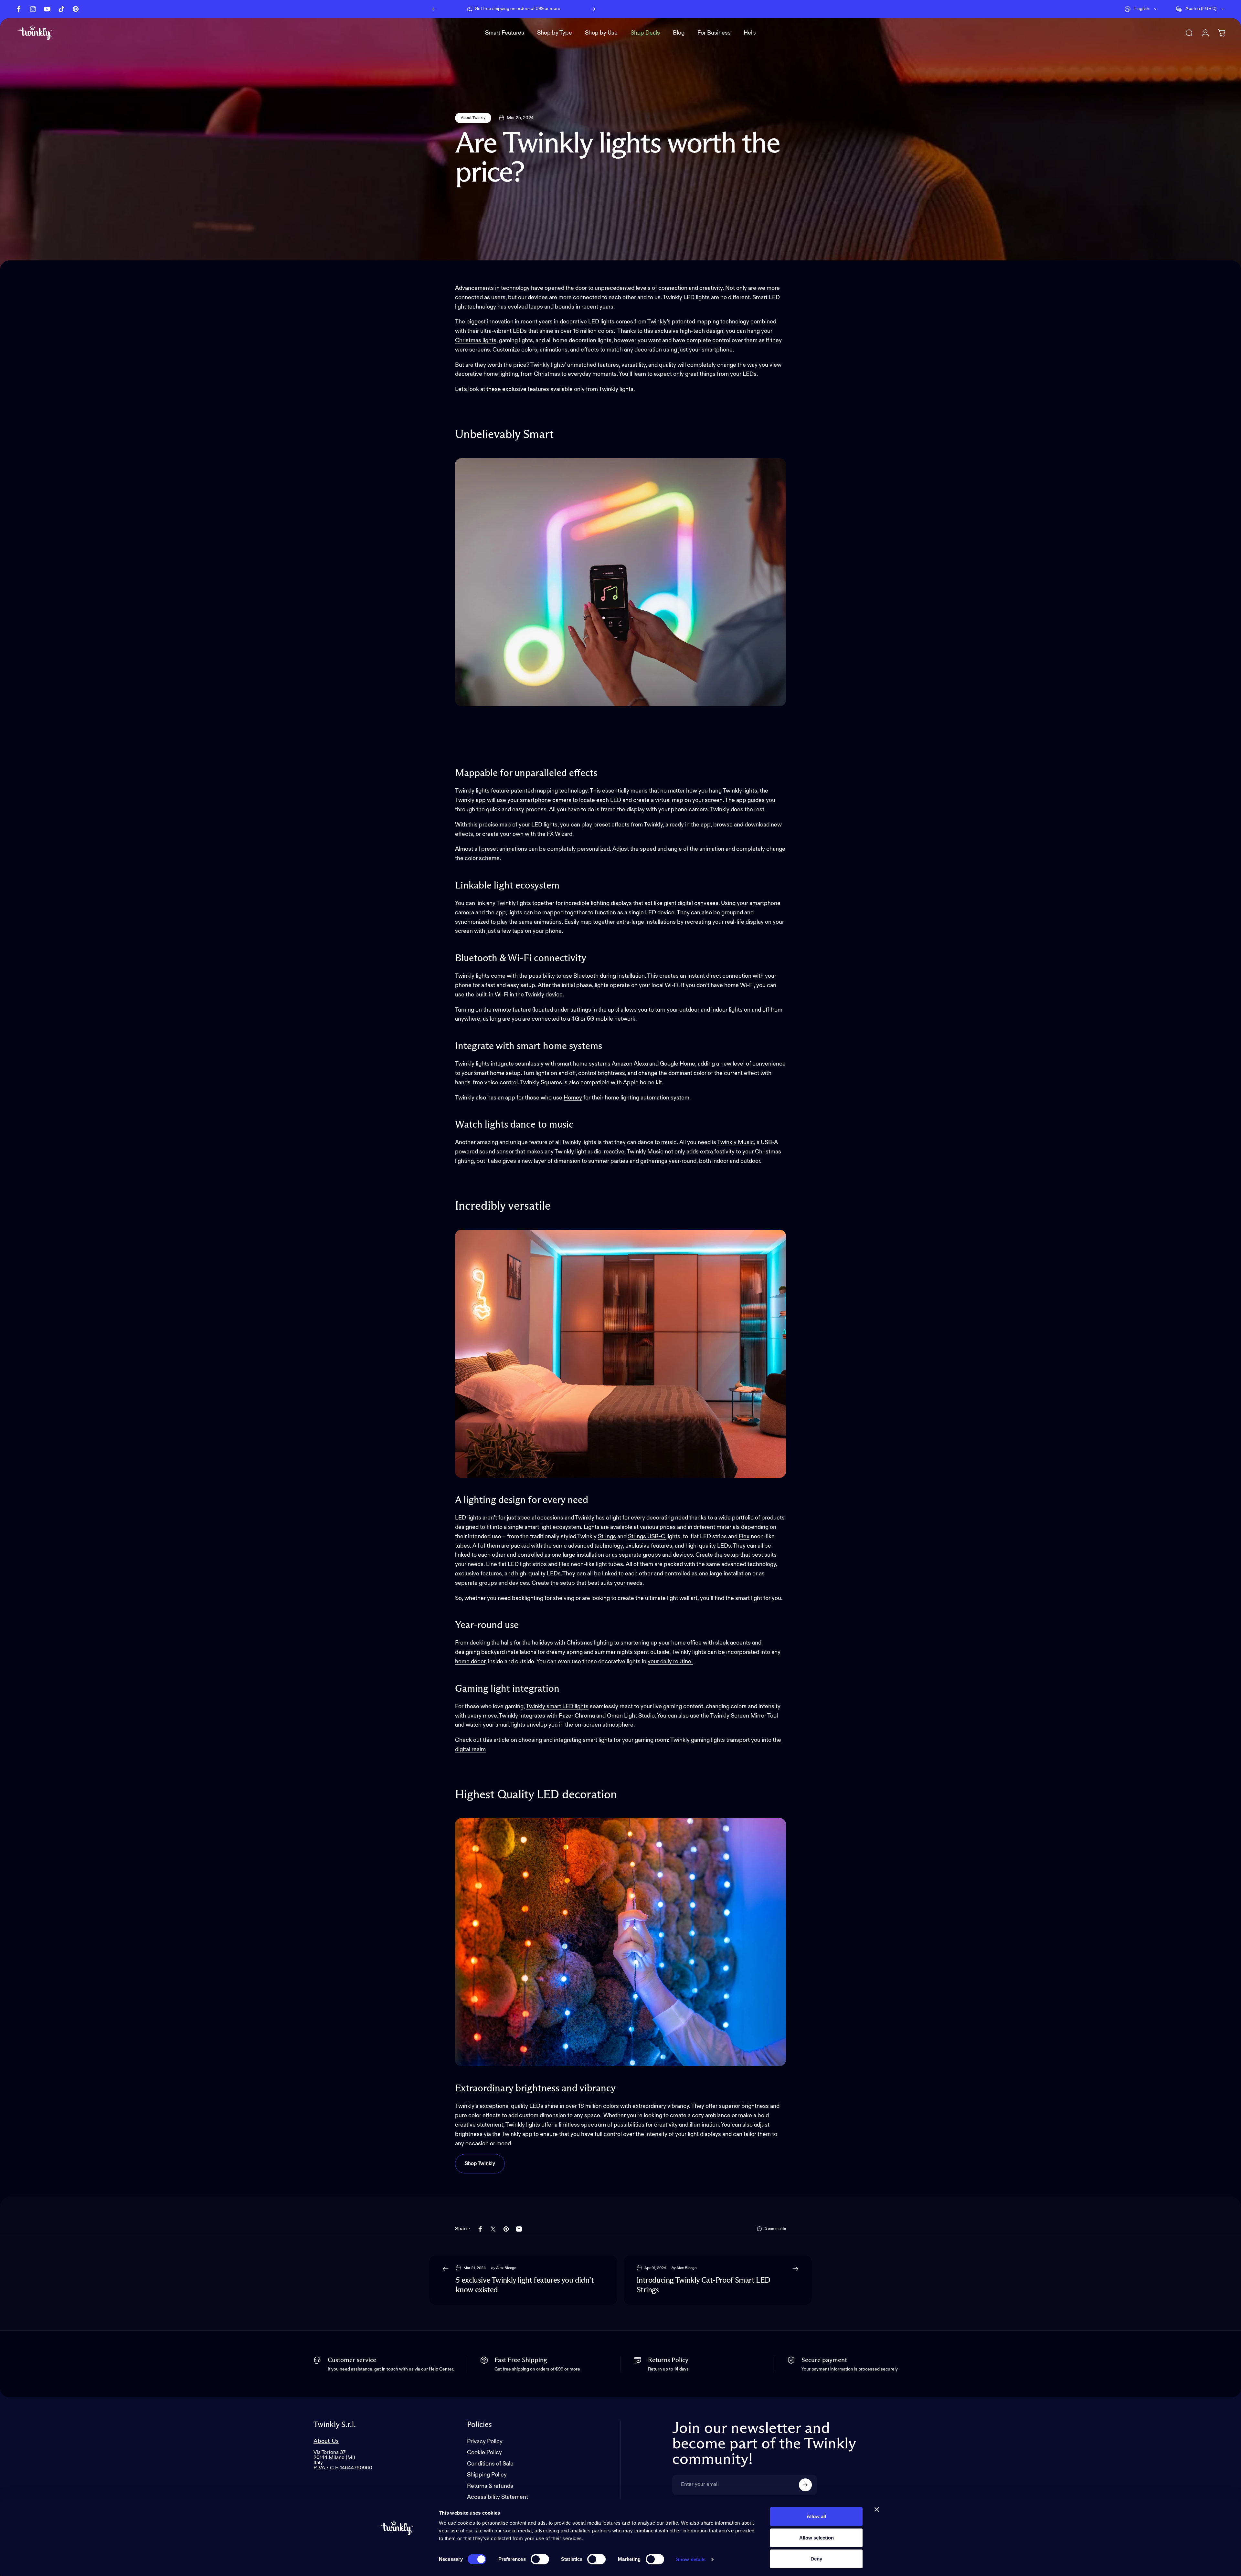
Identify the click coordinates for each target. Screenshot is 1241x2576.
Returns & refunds (490, 2486)
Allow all (816, 2516)
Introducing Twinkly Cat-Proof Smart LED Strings (704, 2285)
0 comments (775, 2229)
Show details (691, 2559)
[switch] (540, 2559)
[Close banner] (877, 2509)
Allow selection (817, 2538)
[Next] (593, 9)
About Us (326, 2441)
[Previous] (434, 9)
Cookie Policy (484, 2453)
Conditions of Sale (490, 2464)
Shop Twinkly (480, 2164)
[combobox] (1141, 9)
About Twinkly (473, 118)
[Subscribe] (805, 2485)
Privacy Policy (485, 2442)
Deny (816, 2559)
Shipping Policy (487, 2475)
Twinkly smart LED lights (557, 1707)
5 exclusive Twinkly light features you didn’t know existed (525, 2285)
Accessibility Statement (498, 2497)
